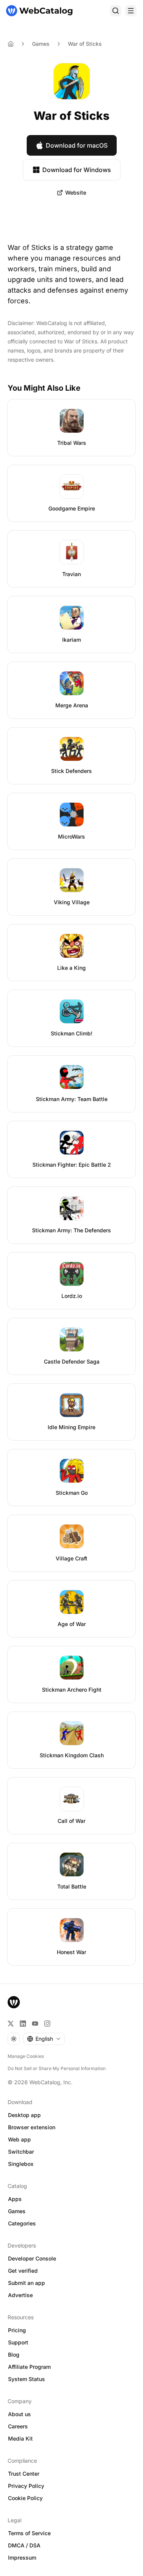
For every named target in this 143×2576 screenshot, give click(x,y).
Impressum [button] (22, 2557)
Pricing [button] (17, 2330)
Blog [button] (14, 2355)
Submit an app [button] (27, 2283)
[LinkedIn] (23, 2024)
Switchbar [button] (21, 2152)
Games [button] (17, 2211)
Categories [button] (22, 2223)
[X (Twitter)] (11, 2024)
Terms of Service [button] (29, 2533)
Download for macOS (77, 145)
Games (41, 44)
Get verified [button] (23, 2271)
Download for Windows (77, 170)
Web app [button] (19, 2139)
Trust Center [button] (24, 2474)
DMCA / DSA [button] (24, 2545)
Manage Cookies (26, 2056)
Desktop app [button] (24, 2115)
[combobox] (44, 2039)
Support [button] (18, 2342)
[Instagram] (47, 2024)
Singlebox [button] (21, 2164)
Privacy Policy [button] (26, 2486)
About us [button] (19, 2414)
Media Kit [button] (20, 2438)
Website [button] (76, 192)
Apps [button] (15, 2199)
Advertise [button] (20, 2295)
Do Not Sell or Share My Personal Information (57, 2068)
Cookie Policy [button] (25, 2498)
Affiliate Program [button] (29, 2367)
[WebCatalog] (14, 2002)
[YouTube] (35, 2024)
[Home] (39, 11)
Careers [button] (18, 2426)
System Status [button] (27, 2379)
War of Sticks (85, 44)
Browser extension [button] (32, 2127)
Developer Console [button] (32, 2258)
